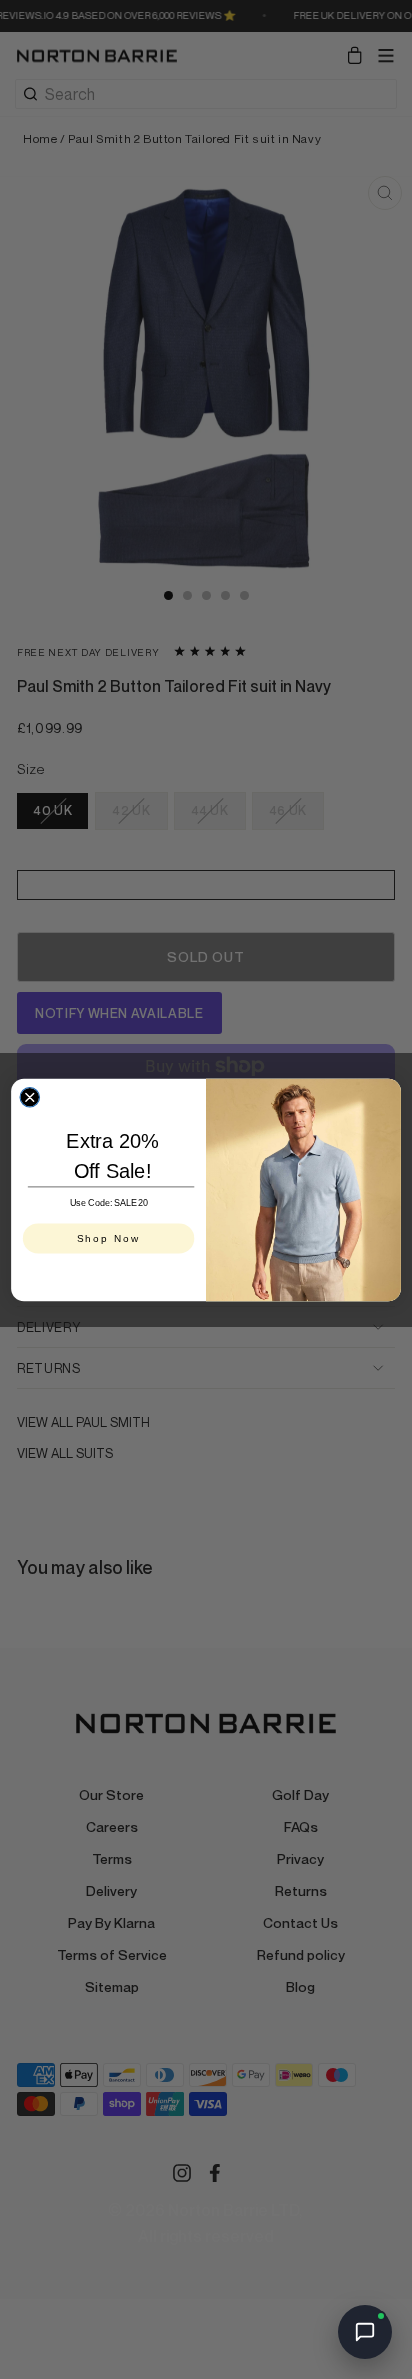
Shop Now (109, 1237)
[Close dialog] (29, 1096)
